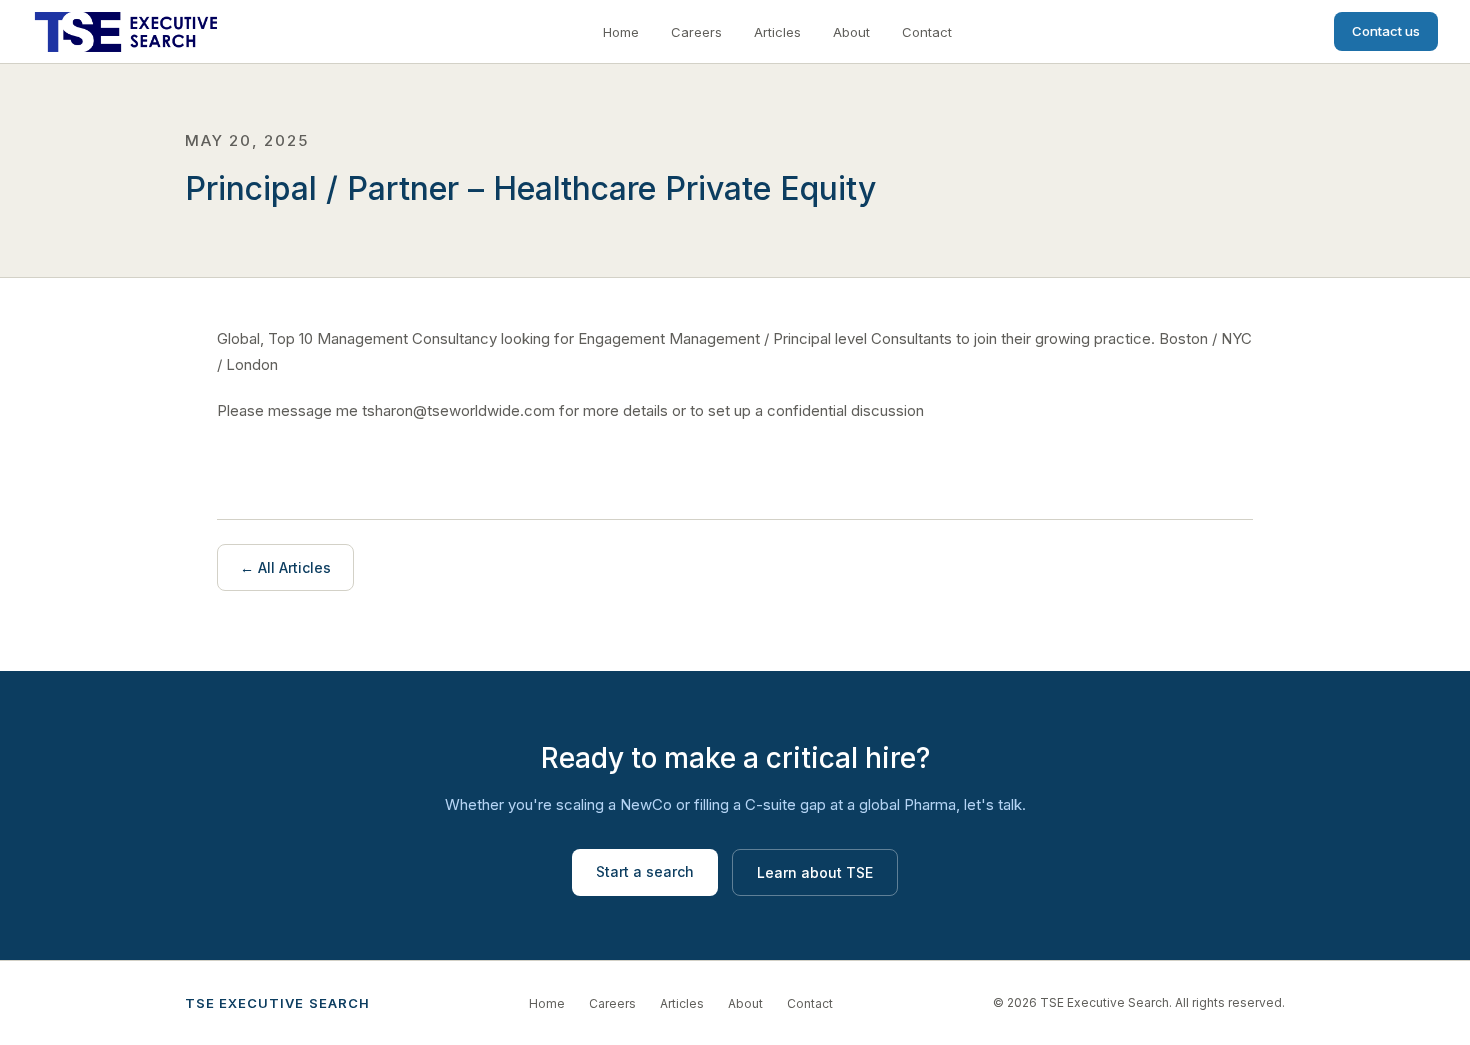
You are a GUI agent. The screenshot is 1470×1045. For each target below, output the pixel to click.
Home (621, 32)
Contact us (1386, 31)
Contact (927, 32)
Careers (696, 32)
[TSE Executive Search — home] (126, 32)
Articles (777, 32)
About (851, 32)
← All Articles (285, 567)
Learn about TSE (815, 872)
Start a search (645, 871)
